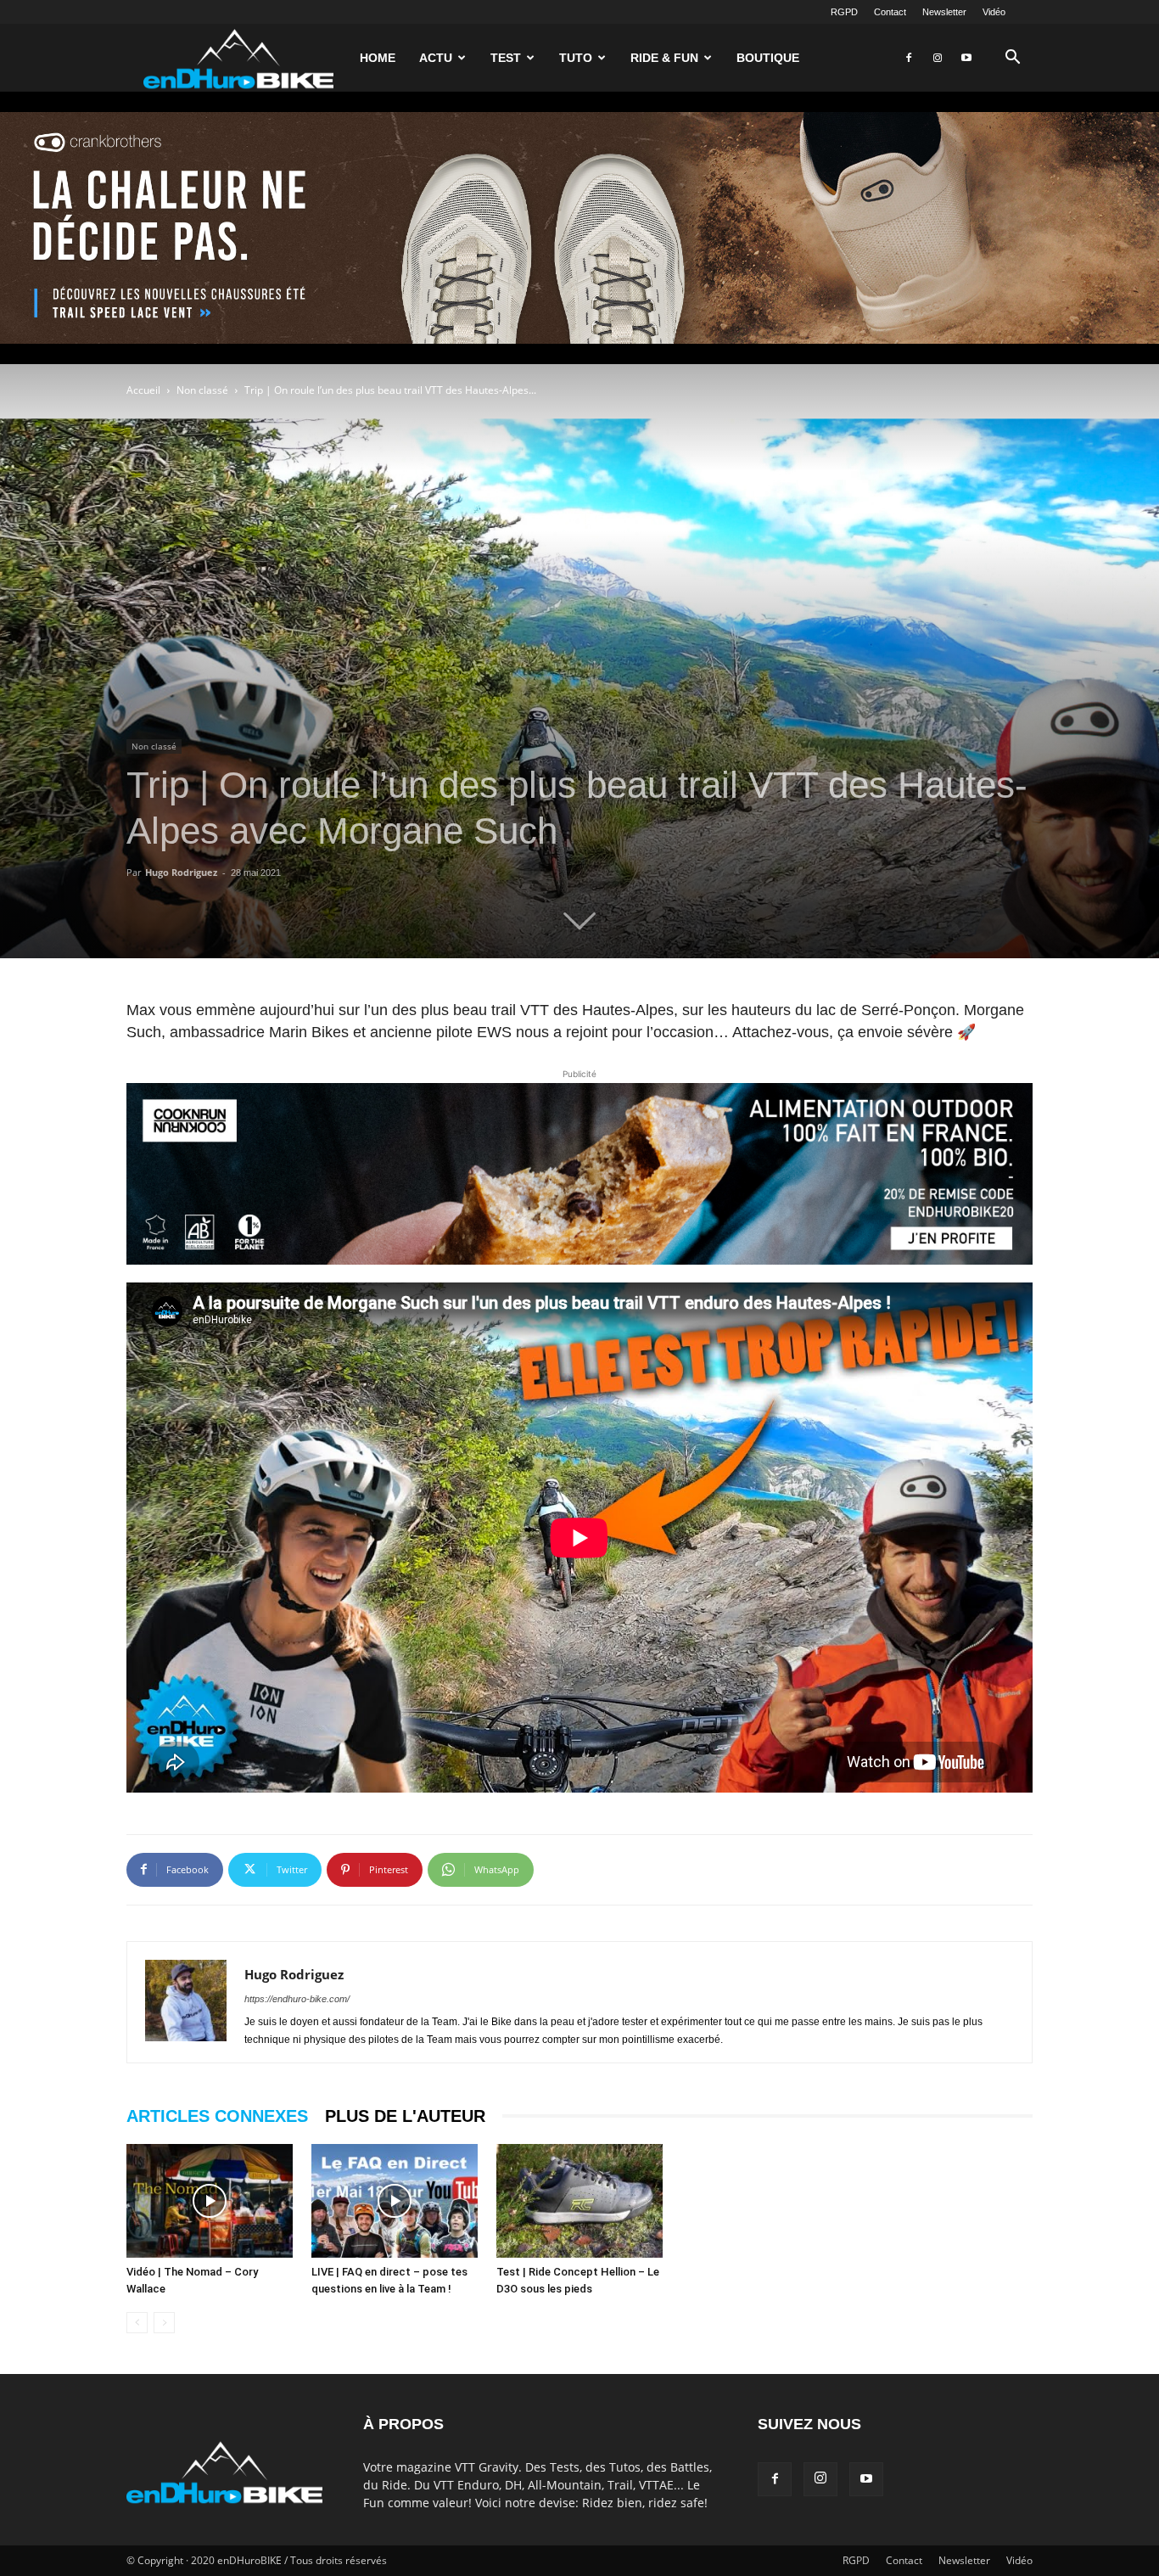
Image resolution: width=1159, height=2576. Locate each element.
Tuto (576, 58)
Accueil (143, 390)
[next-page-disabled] (164, 2323)
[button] (1012, 59)
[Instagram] (938, 58)
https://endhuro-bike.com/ (297, 1999)
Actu (436, 58)
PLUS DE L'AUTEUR (405, 2116)
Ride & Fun (664, 58)
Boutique (768, 58)
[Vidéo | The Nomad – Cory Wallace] (210, 2201)
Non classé (202, 390)
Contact (890, 12)
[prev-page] (137, 2323)
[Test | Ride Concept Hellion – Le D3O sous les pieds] (579, 2201)
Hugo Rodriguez (181, 872)
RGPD (844, 12)
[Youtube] (966, 58)
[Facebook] (909, 58)
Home (378, 58)
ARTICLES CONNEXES (217, 2116)
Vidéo (994, 12)
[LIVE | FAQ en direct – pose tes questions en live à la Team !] (395, 2201)
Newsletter (944, 12)
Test (506, 58)
